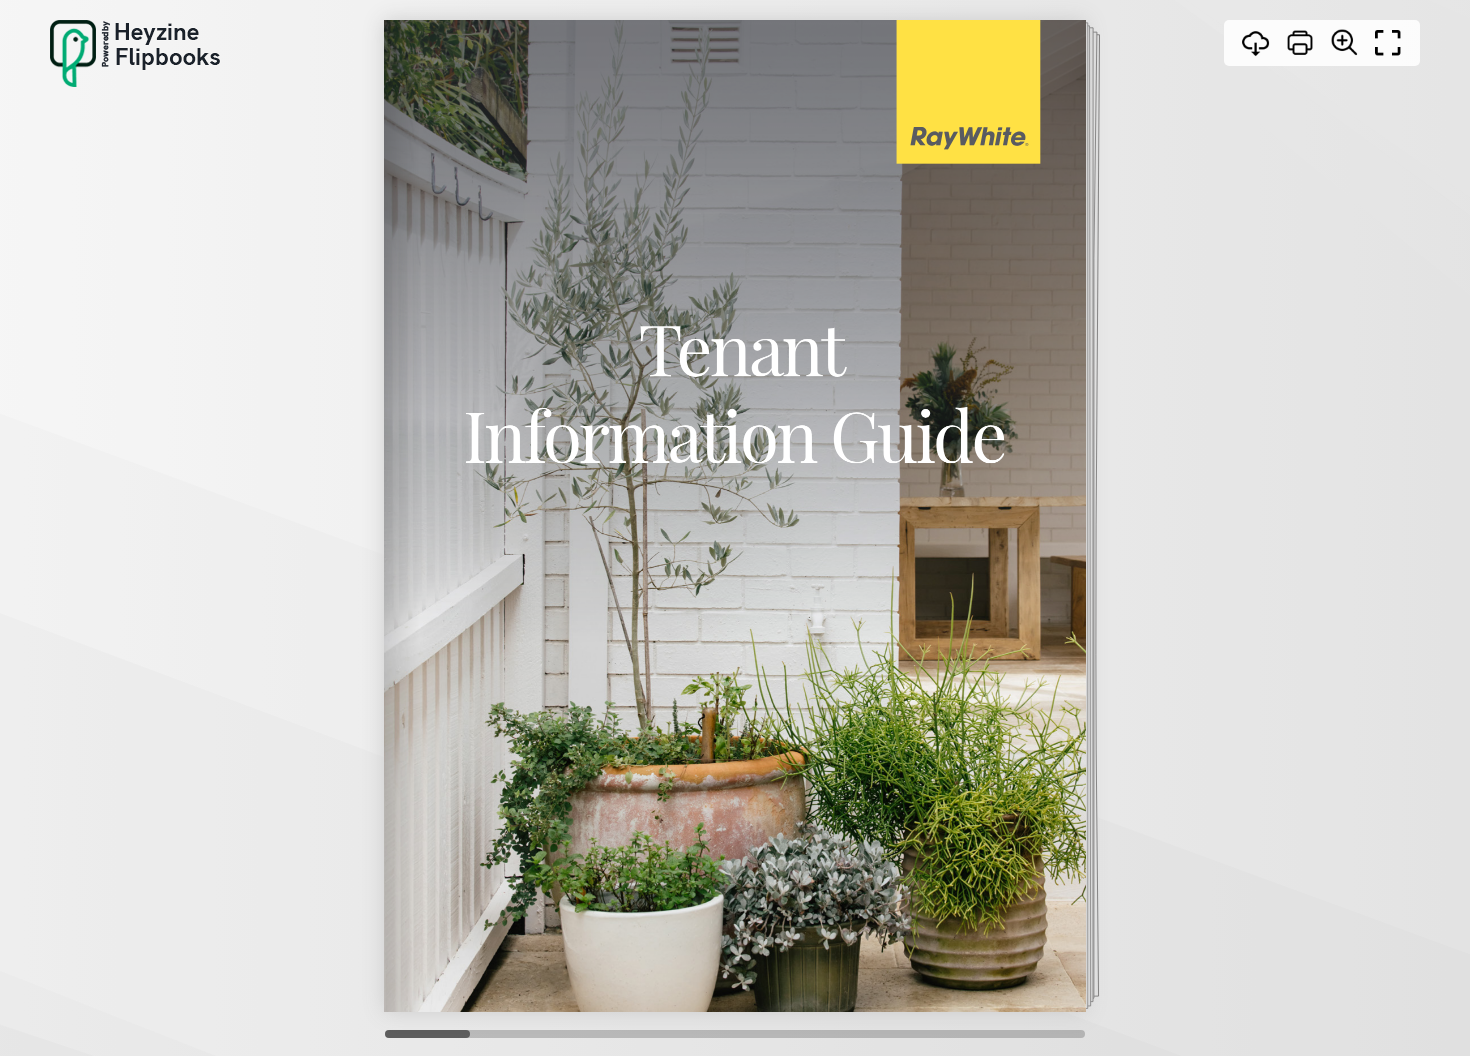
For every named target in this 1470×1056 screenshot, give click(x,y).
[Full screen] (1388, 43)
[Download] (1256, 43)
